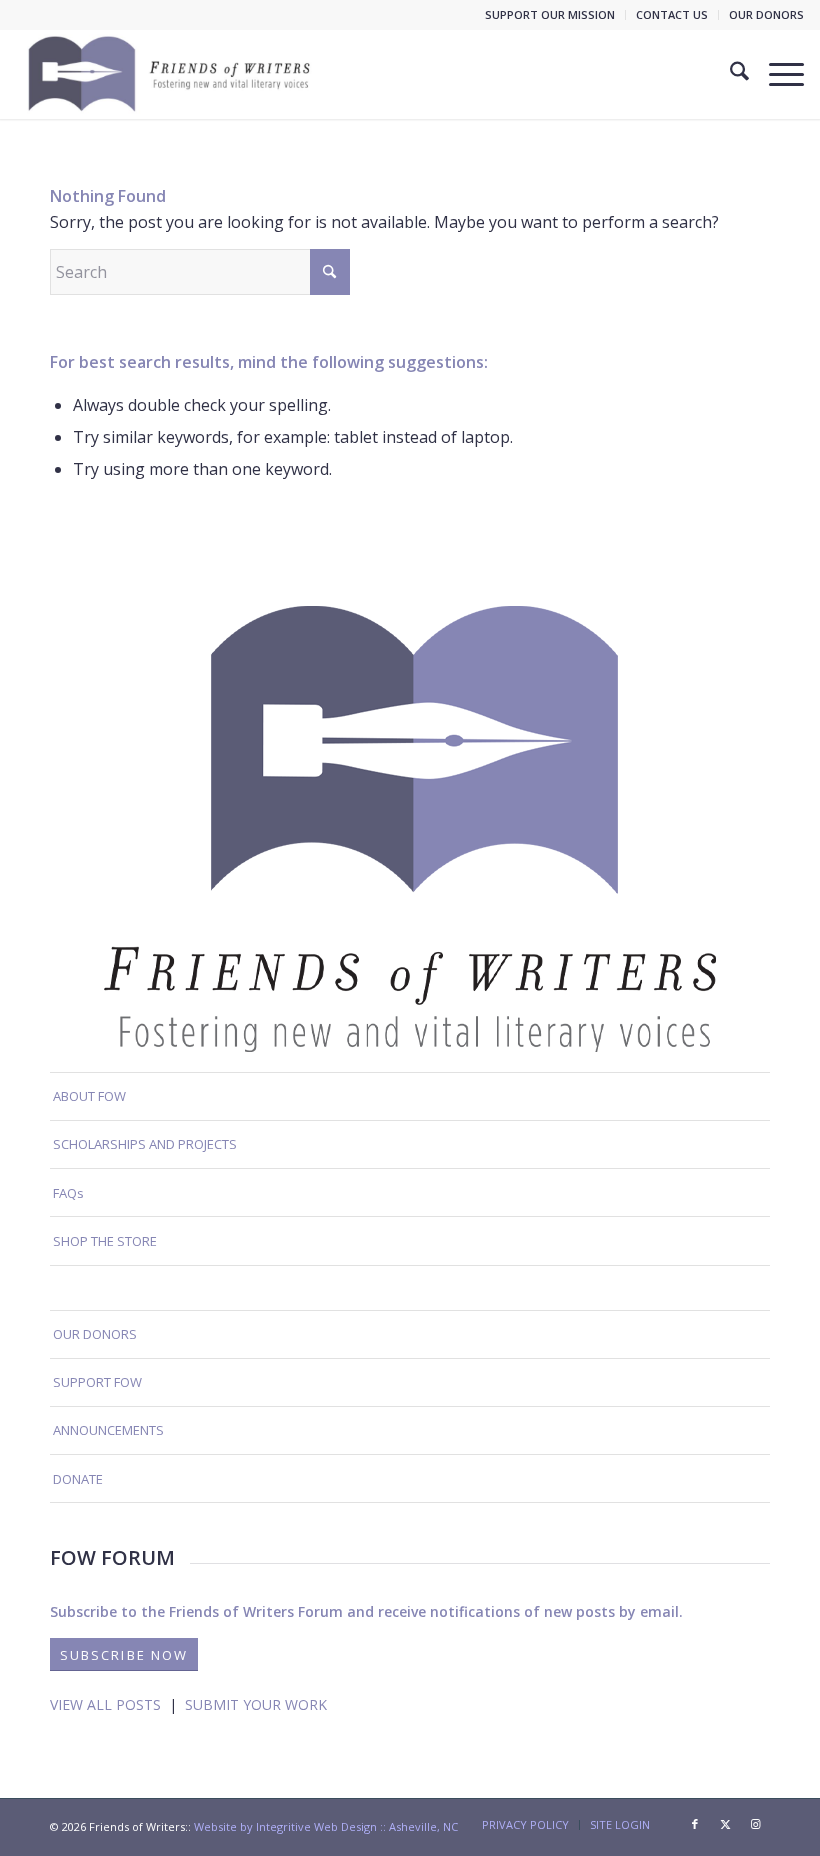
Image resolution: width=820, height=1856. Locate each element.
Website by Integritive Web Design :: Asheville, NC (326, 1826)
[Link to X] (725, 1824)
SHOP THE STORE (105, 1241)
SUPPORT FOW (97, 1382)
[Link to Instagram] (755, 1824)
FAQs (68, 1193)
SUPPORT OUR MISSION (550, 14)
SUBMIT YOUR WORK (256, 1704)
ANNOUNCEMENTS (108, 1430)
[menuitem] (550, 15)
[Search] (729, 74)
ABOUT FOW (89, 1096)
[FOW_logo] (170, 74)
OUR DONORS (766, 14)
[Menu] (776, 74)
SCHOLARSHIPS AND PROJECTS (145, 1144)
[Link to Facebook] (695, 1824)
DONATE (78, 1479)
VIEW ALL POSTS (105, 1704)
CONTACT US (672, 14)
